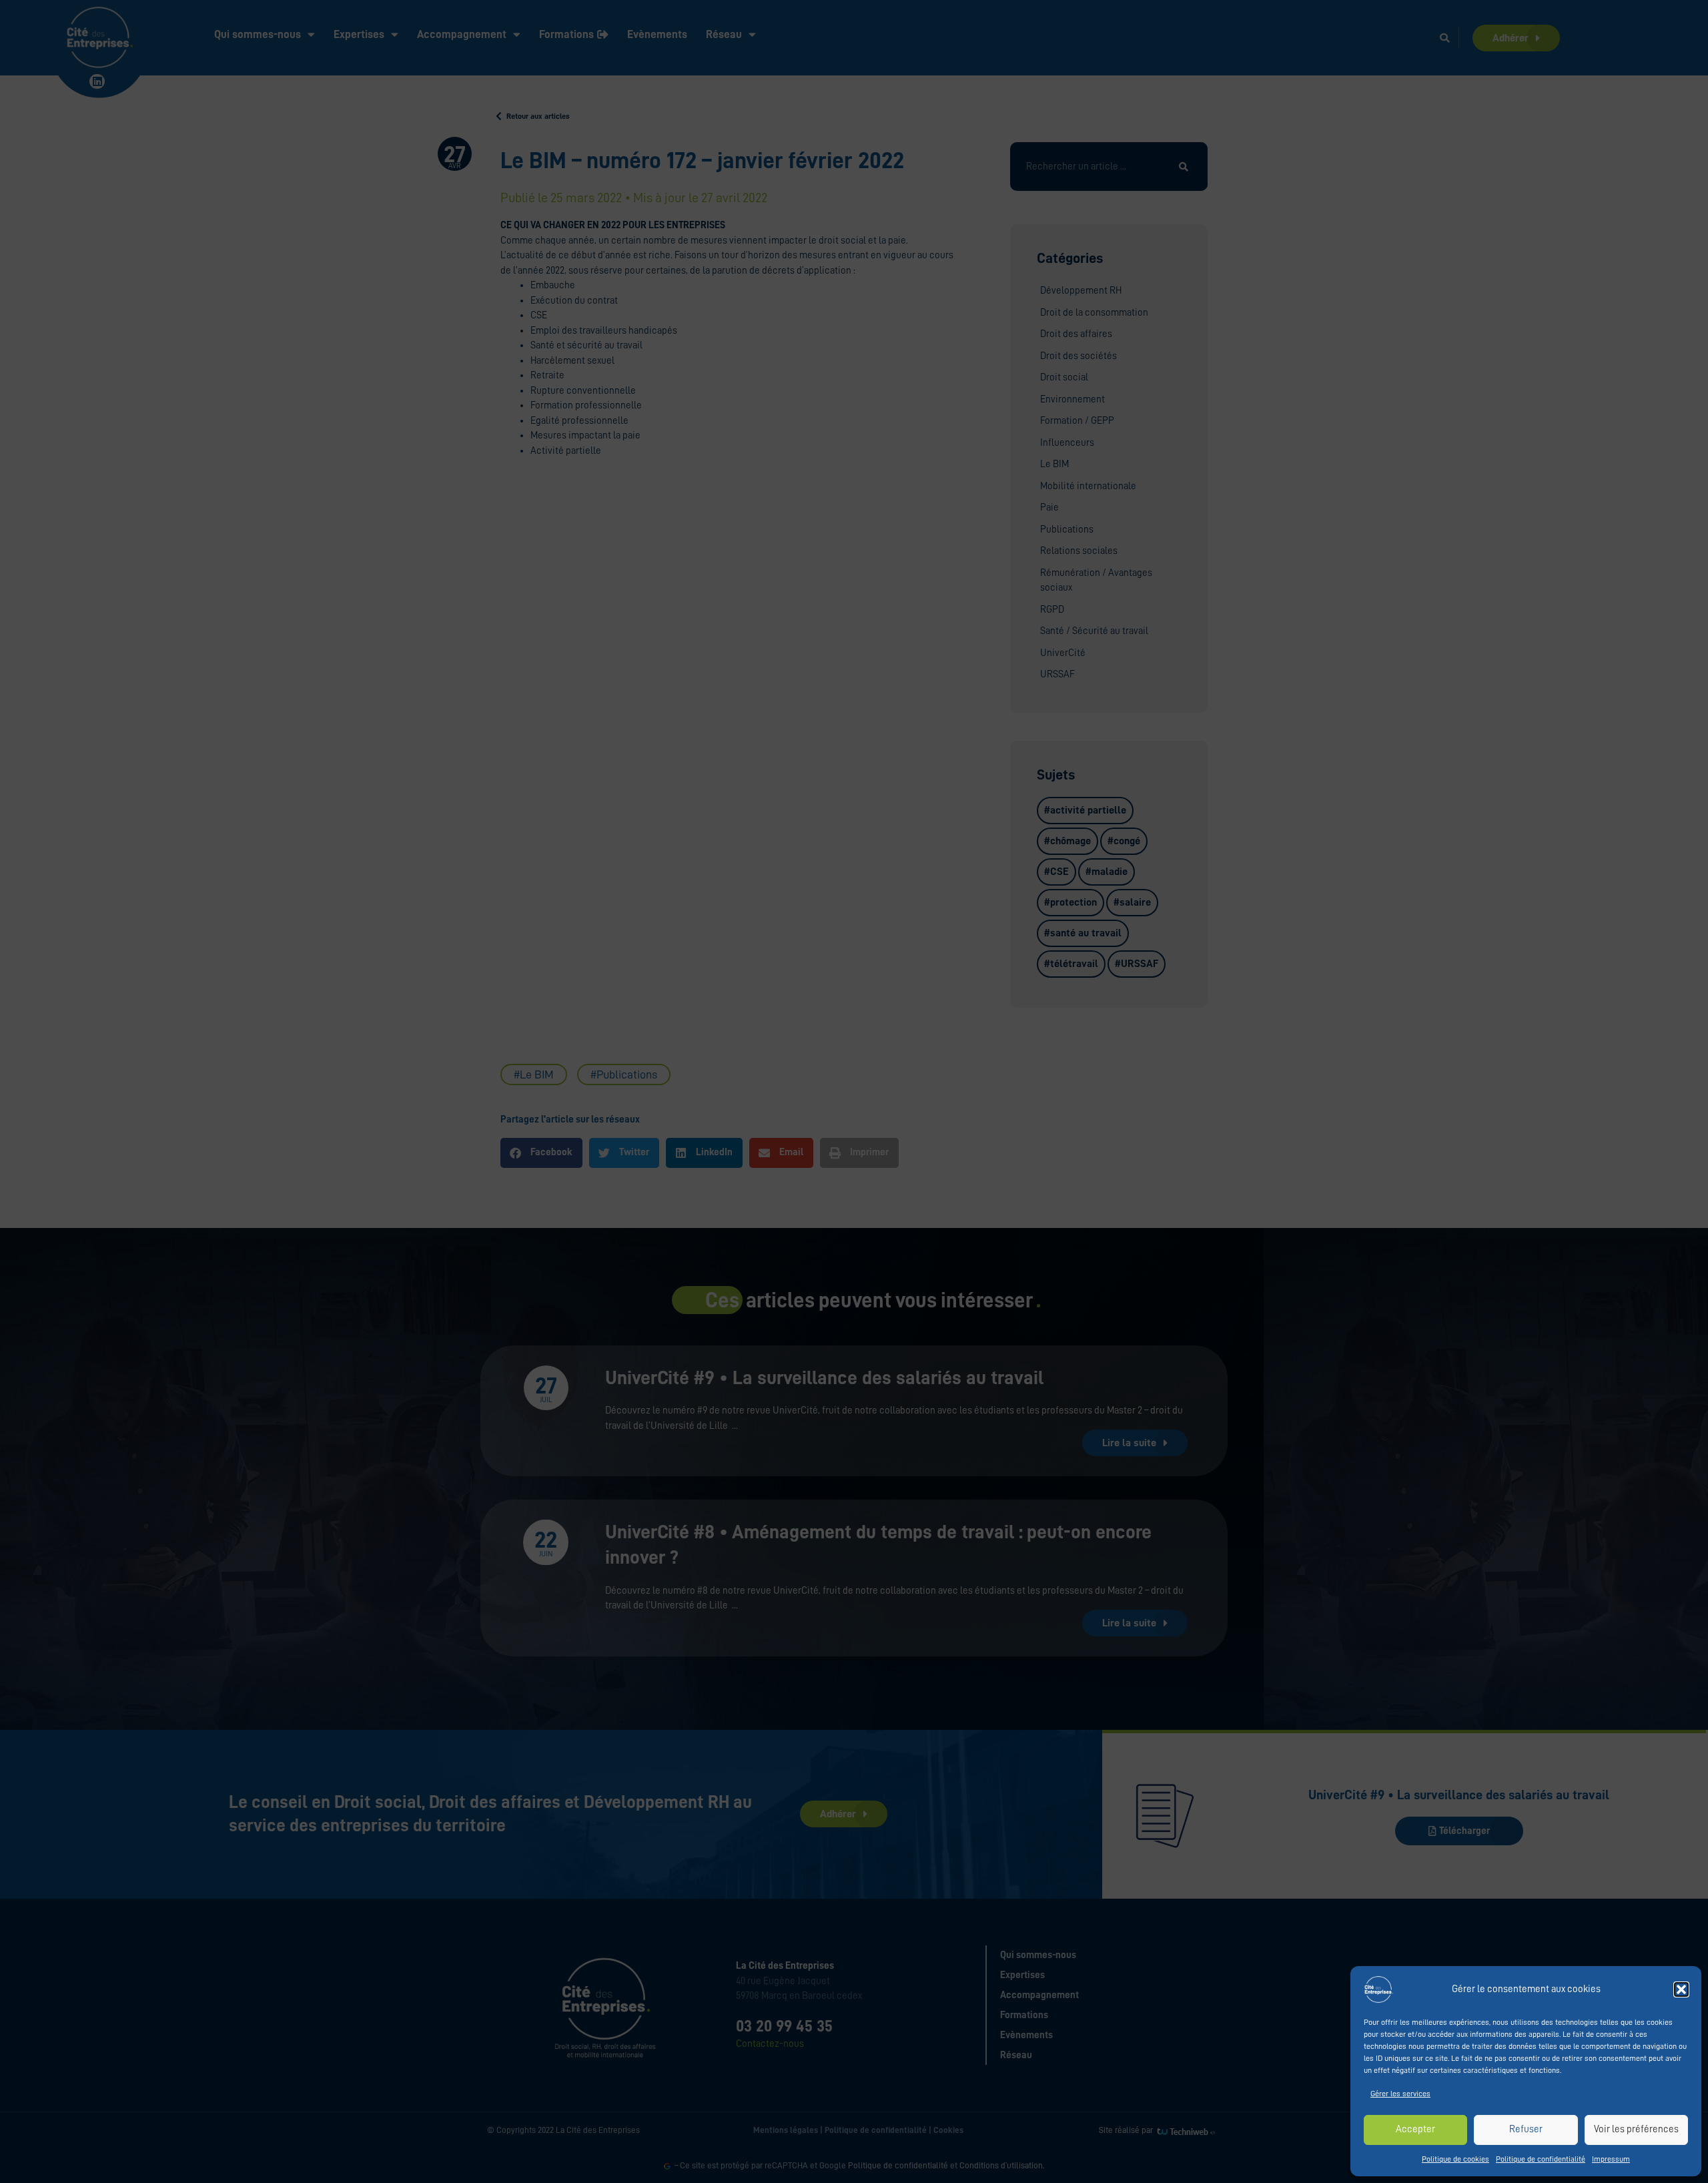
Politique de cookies (1455, 2159)
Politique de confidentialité (1541, 2159)
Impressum (1611, 2159)
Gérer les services (1400, 2094)
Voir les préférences (1636, 2129)
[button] (1681, 1989)
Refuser (1526, 2129)
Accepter (1415, 2129)
